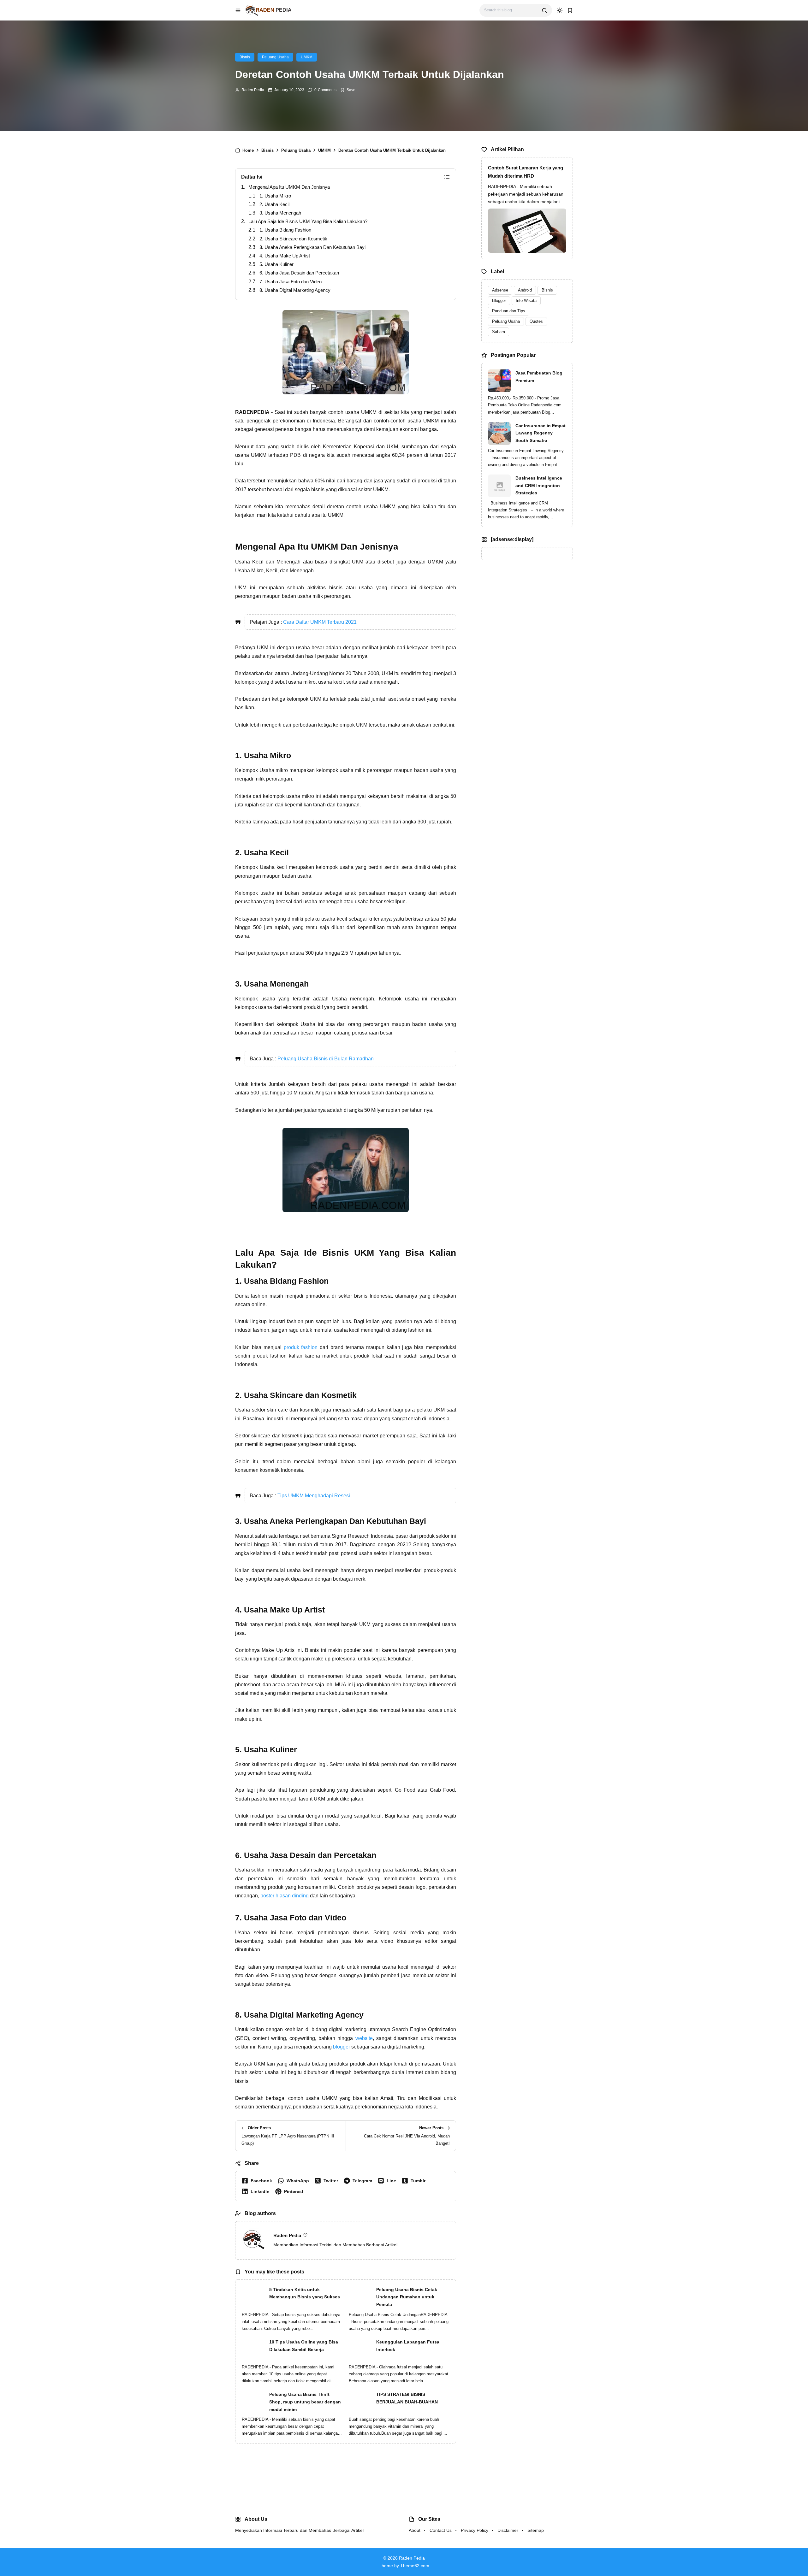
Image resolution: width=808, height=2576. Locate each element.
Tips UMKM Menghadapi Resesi (314, 1496)
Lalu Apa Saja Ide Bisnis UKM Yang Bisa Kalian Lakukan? (308, 221)
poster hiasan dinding (285, 1896)
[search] (544, 10)
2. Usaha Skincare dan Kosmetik (293, 239)
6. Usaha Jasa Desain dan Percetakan (299, 273)
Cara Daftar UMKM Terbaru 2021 (320, 622)
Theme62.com (415, 2566)
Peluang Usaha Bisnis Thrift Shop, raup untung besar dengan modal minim (305, 2402)
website (364, 2038)
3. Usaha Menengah (280, 213)
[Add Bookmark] (348, 90)
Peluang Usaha (275, 57)
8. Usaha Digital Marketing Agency (295, 290)
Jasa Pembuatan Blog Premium (539, 377)
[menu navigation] (238, 10)
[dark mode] (560, 10)
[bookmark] (570, 10)
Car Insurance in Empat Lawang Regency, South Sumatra (541, 433)
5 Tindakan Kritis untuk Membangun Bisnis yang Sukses (305, 2293)
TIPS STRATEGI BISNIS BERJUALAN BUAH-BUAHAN (407, 2398)
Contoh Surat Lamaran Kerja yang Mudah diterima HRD (526, 172)
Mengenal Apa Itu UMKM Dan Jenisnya (289, 187)
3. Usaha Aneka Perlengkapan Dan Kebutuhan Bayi (312, 247)
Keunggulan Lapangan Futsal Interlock (408, 2346)
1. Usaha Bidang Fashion (285, 230)
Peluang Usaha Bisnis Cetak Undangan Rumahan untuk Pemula (407, 2297)
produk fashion (301, 1347)
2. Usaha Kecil (274, 204)
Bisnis (245, 57)
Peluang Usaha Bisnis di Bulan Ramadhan (326, 1059)
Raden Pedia (253, 90)
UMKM (307, 57)
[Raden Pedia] (268, 10)
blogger (342, 2047)
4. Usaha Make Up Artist (285, 256)
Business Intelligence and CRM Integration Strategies (539, 486)
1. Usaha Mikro (275, 196)
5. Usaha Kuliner (276, 264)
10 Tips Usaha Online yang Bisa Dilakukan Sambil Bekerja (304, 2346)
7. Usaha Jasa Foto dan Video (291, 282)
